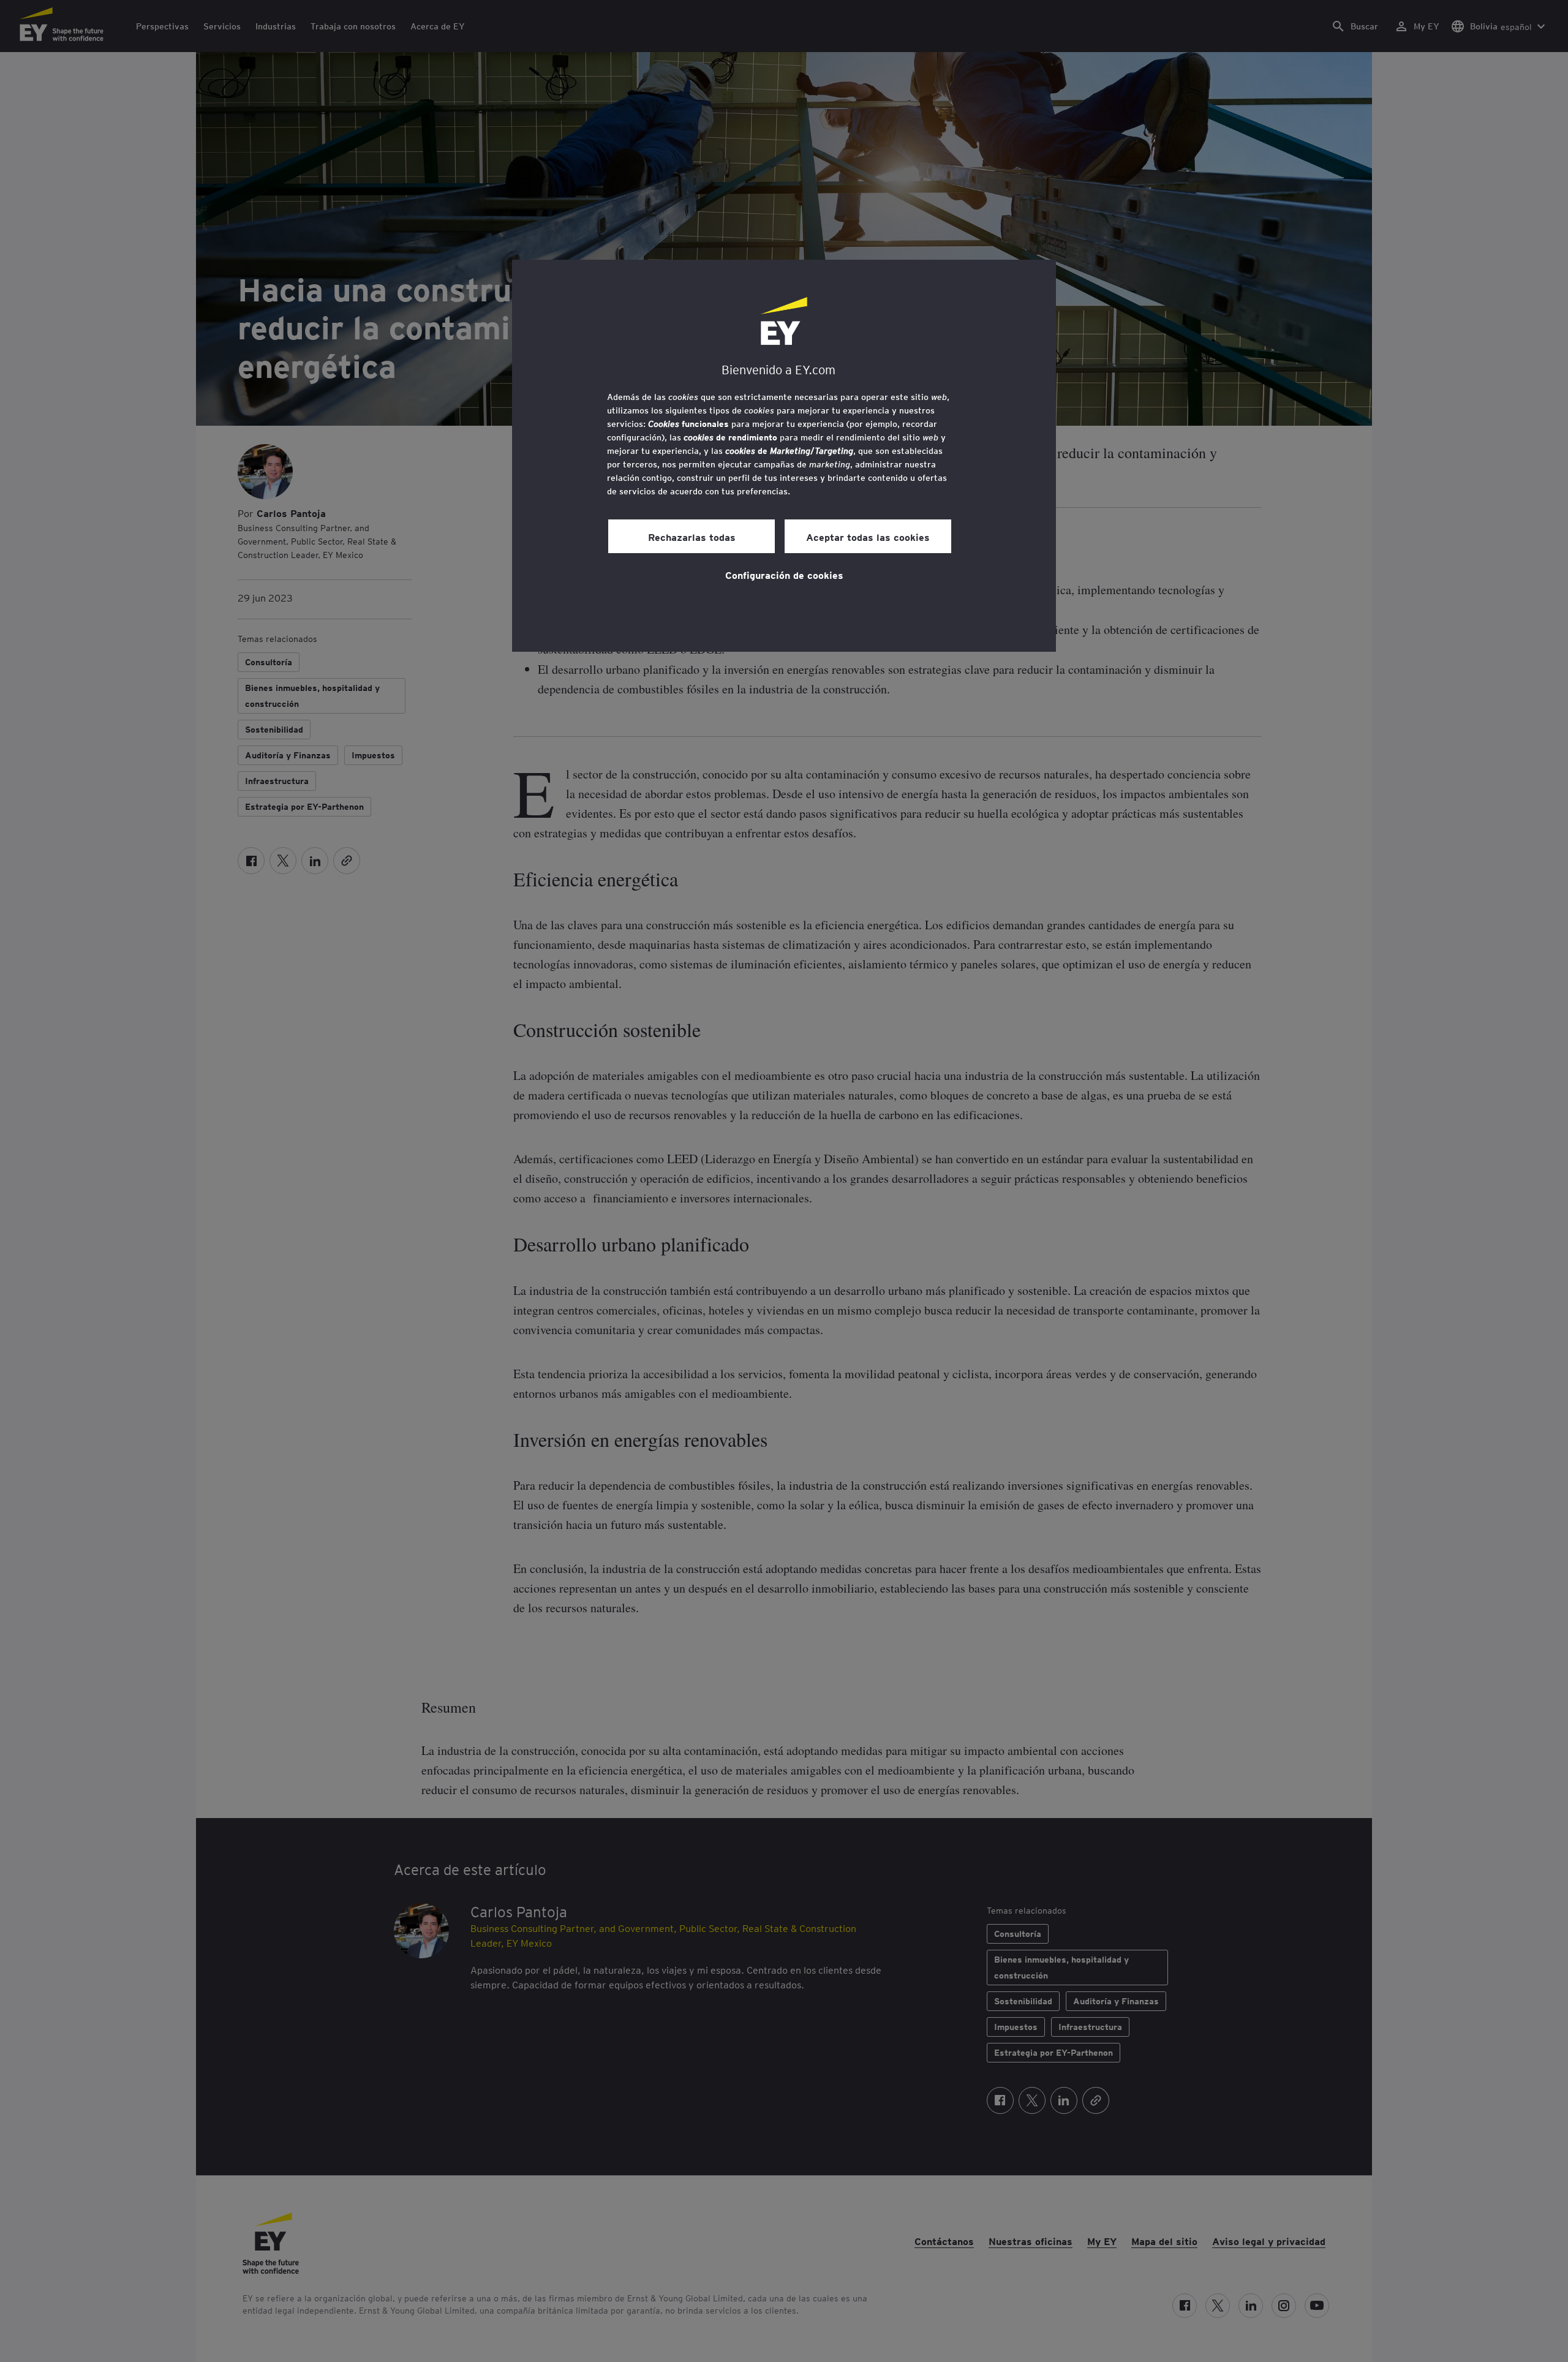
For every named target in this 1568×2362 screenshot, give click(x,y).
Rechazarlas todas (692, 537)
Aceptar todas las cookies (868, 537)
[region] (784, 456)
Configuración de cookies (784, 575)
